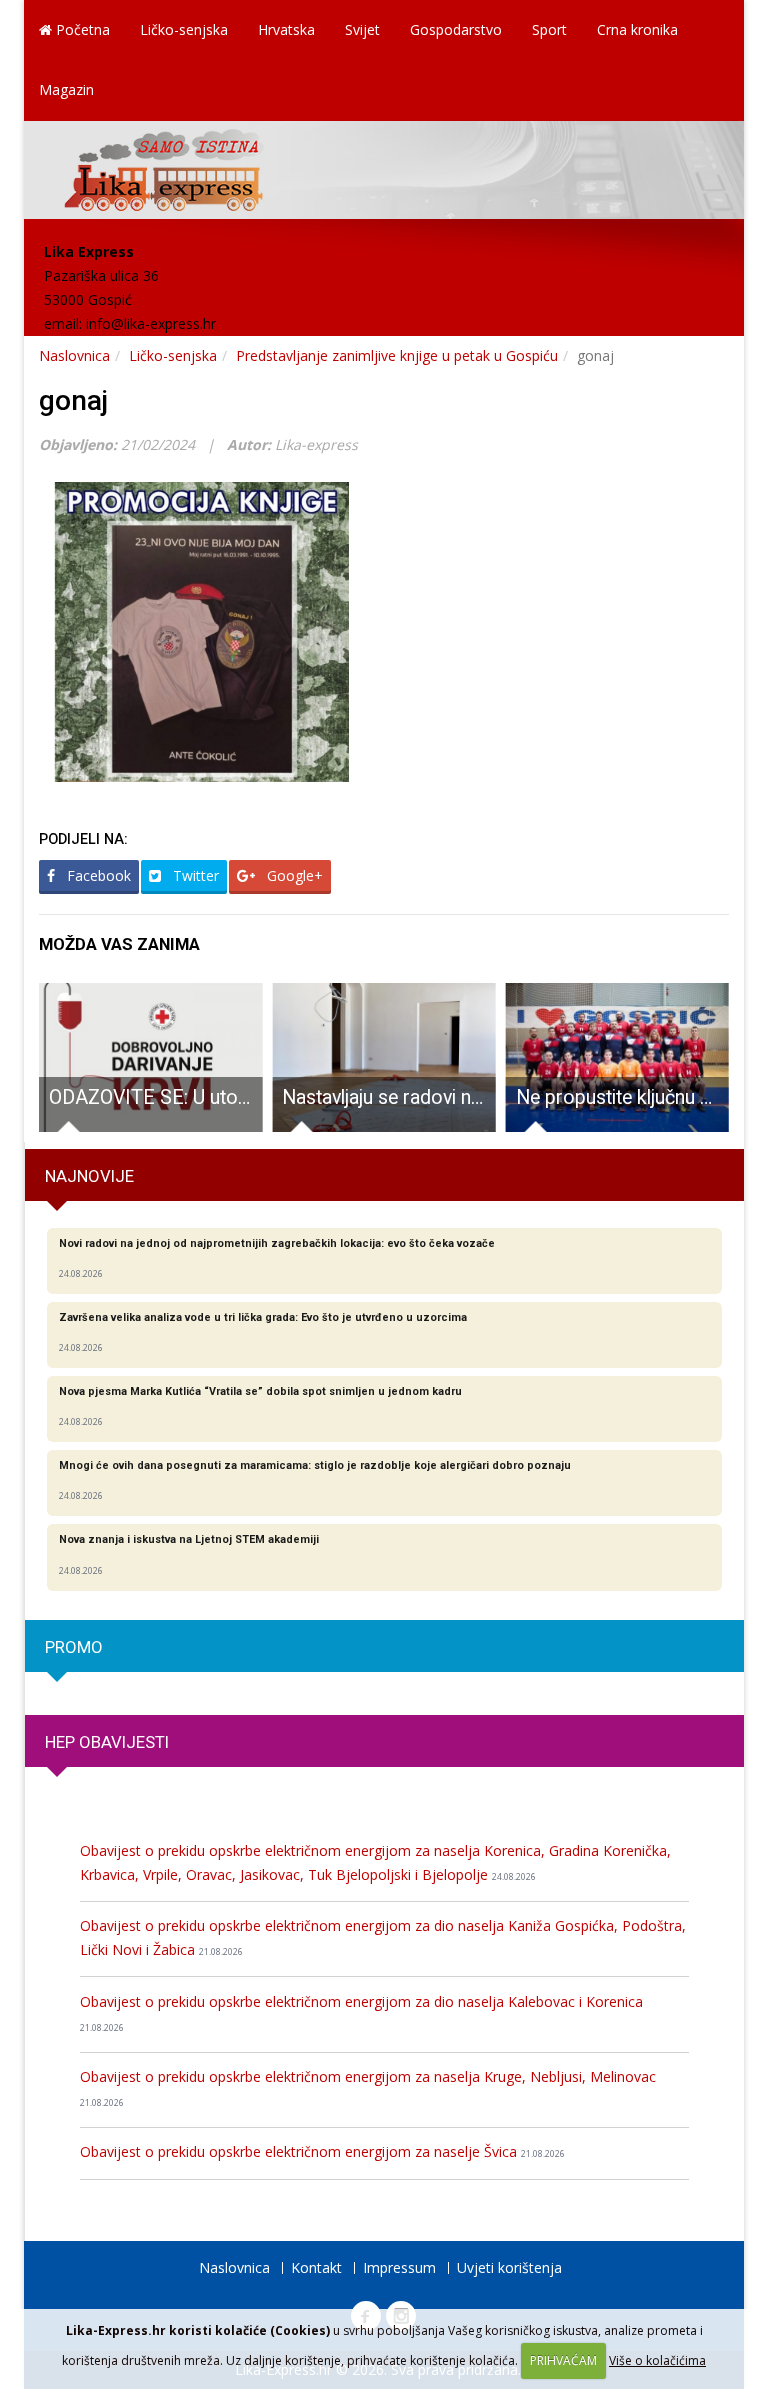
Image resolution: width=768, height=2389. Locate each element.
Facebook (97, 875)
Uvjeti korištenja (509, 2267)
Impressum (399, 2267)
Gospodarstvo (456, 29)
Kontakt (316, 2267)
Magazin (66, 89)
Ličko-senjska (184, 29)
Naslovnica (74, 355)
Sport (549, 29)
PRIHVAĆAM (563, 2360)
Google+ (293, 875)
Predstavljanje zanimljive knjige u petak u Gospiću (397, 355)
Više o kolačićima (657, 2360)
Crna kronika (637, 29)
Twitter (194, 875)
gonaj (73, 400)
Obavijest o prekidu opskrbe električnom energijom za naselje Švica (322, 2151)
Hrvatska (286, 29)
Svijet (362, 29)
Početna (81, 29)
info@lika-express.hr (151, 323)
